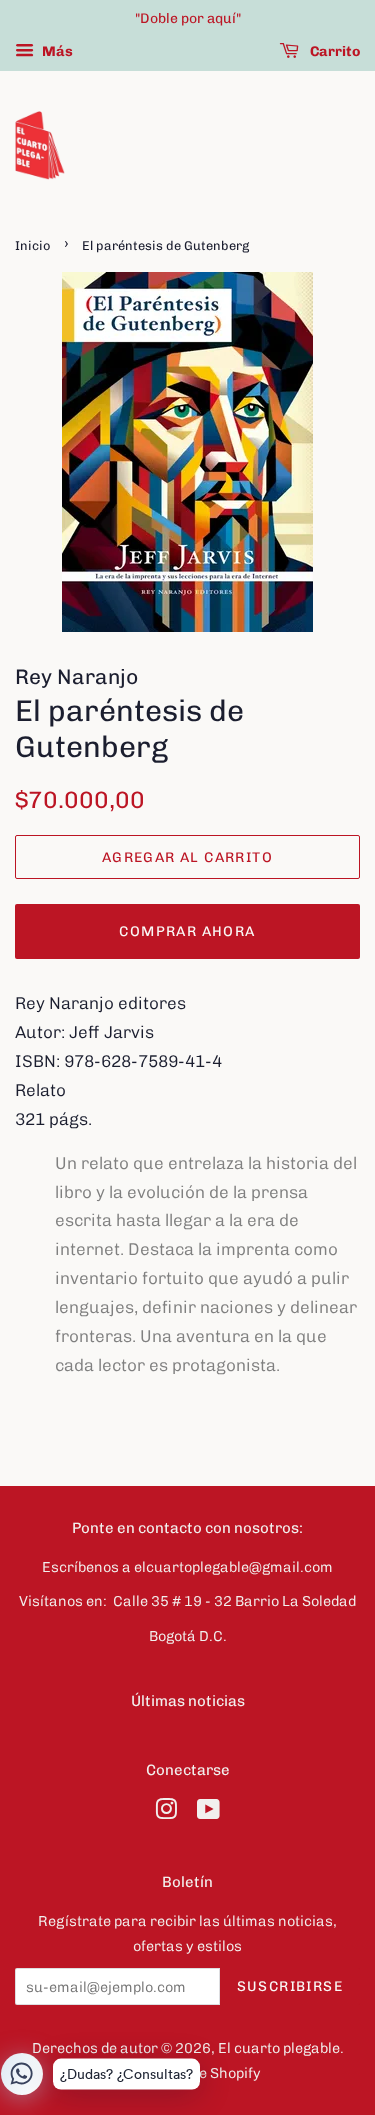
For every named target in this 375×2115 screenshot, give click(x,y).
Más (56, 51)
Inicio (33, 245)
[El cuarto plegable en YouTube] (208, 1813)
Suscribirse (290, 1986)
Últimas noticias (188, 1701)
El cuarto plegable (279, 2048)
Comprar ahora (187, 931)
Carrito (333, 51)
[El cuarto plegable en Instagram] (166, 1813)
